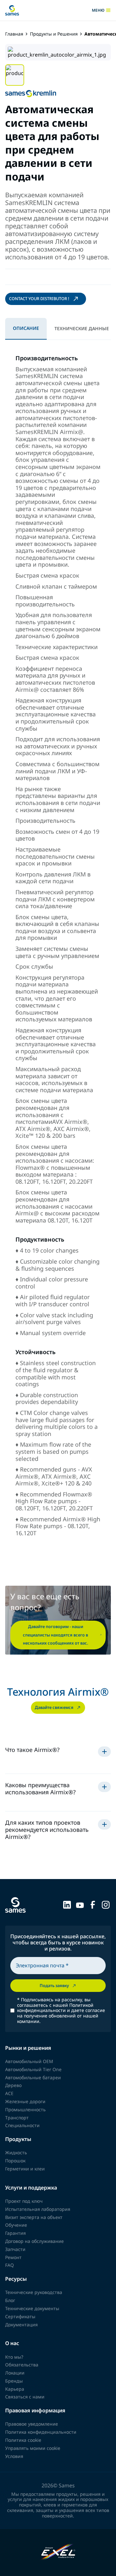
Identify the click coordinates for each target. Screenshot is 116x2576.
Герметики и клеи (25, 2169)
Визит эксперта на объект (34, 2217)
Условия (14, 2456)
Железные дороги (25, 2101)
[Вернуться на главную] (12, 10)
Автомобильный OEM (29, 2061)
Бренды (14, 2381)
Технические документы (32, 2308)
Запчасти (15, 2249)
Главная (14, 34)
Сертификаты (20, 2316)
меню (101, 10)
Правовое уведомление (32, 2424)
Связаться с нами (25, 2397)
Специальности (22, 2125)
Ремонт (13, 2257)
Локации (15, 2373)
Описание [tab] (26, 328)
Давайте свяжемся (54, 1707)
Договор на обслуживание (34, 2241)
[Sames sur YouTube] (80, 1904)
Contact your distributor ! (39, 299)
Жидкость (16, 2152)
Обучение (16, 2225)
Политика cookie (23, 2440)
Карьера (15, 2389)
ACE (9, 2093)
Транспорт (17, 2118)
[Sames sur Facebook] (93, 1904)
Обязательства (22, 2365)
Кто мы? (14, 2357)
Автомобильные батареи (33, 2077)
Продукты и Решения (54, 34)
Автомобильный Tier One (33, 2069)
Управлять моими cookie (33, 2448)
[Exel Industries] (58, 2553)
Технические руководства (34, 2292)
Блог (10, 2300)
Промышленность (25, 2109)
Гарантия (15, 2233)
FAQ (10, 2265)
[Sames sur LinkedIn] (67, 1904)
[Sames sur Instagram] (106, 1904)
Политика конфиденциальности (41, 2432)
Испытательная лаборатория (38, 2209)
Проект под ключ (24, 2201)
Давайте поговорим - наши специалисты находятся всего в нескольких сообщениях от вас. (56, 1635)
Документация (21, 2325)
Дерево (13, 2085)
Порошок (15, 2161)
